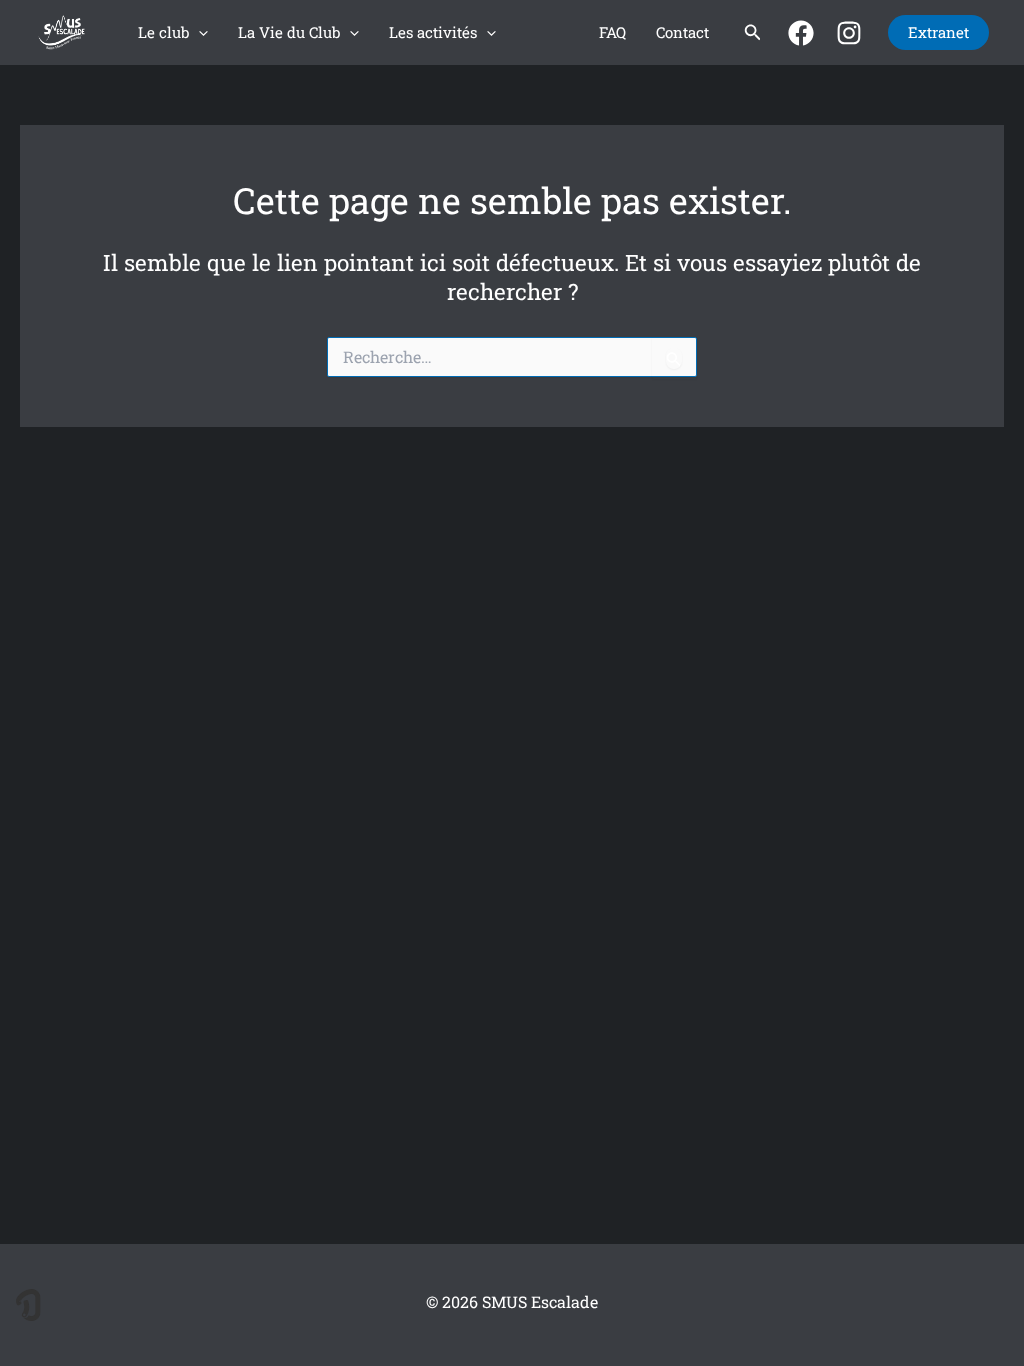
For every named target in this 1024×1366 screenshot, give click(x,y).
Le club (163, 32)
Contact (682, 32)
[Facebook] (801, 33)
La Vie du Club (289, 32)
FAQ (612, 32)
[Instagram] (849, 33)
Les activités (433, 32)
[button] (198, 32)
